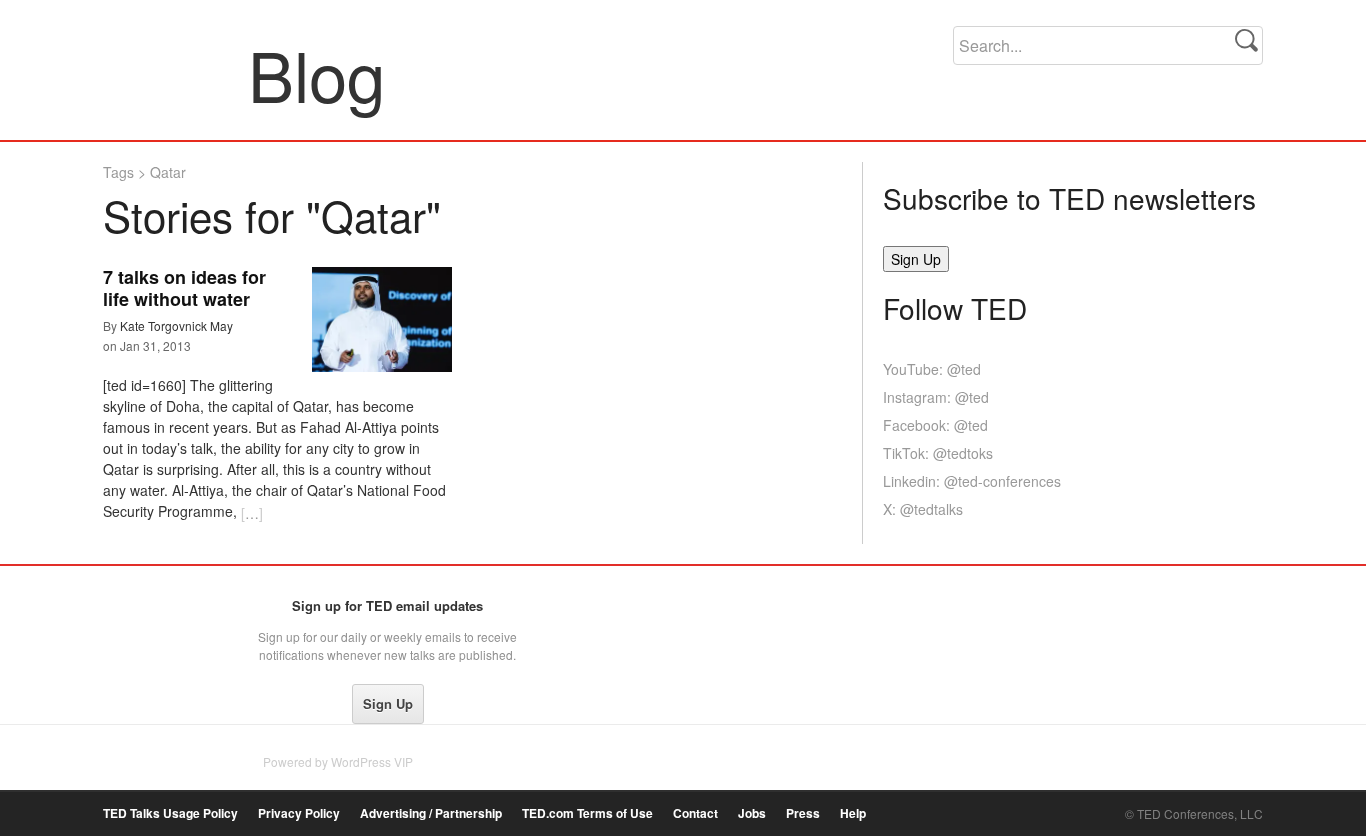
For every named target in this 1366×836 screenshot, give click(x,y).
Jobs (752, 813)
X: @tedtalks (923, 509)
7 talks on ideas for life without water (184, 288)
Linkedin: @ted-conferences (972, 481)
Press (803, 813)
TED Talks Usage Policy (170, 813)
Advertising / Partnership (431, 813)
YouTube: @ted (932, 369)
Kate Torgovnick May (176, 325)
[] (252, 513)
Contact (695, 813)
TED (144, 611)
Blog (176, 74)
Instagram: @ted (936, 397)
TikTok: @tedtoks (938, 453)
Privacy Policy (299, 813)
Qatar (168, 172)
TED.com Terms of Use (587, 813)
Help (853, 813)
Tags (118, 172)
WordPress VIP (372, 761)
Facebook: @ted (935, 425)
